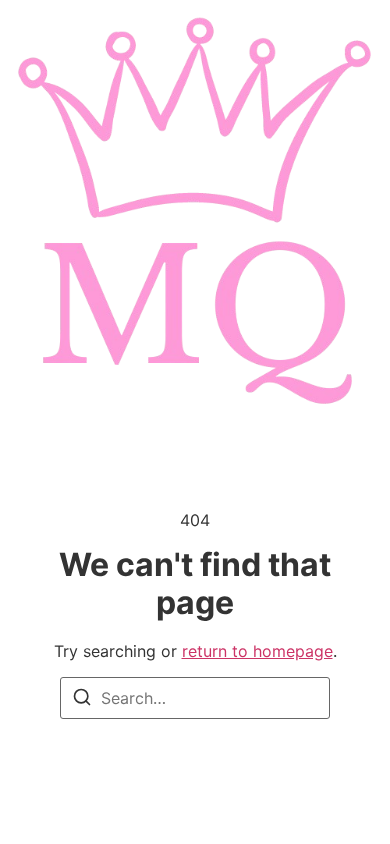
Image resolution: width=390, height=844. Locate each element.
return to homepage (257, 651)
